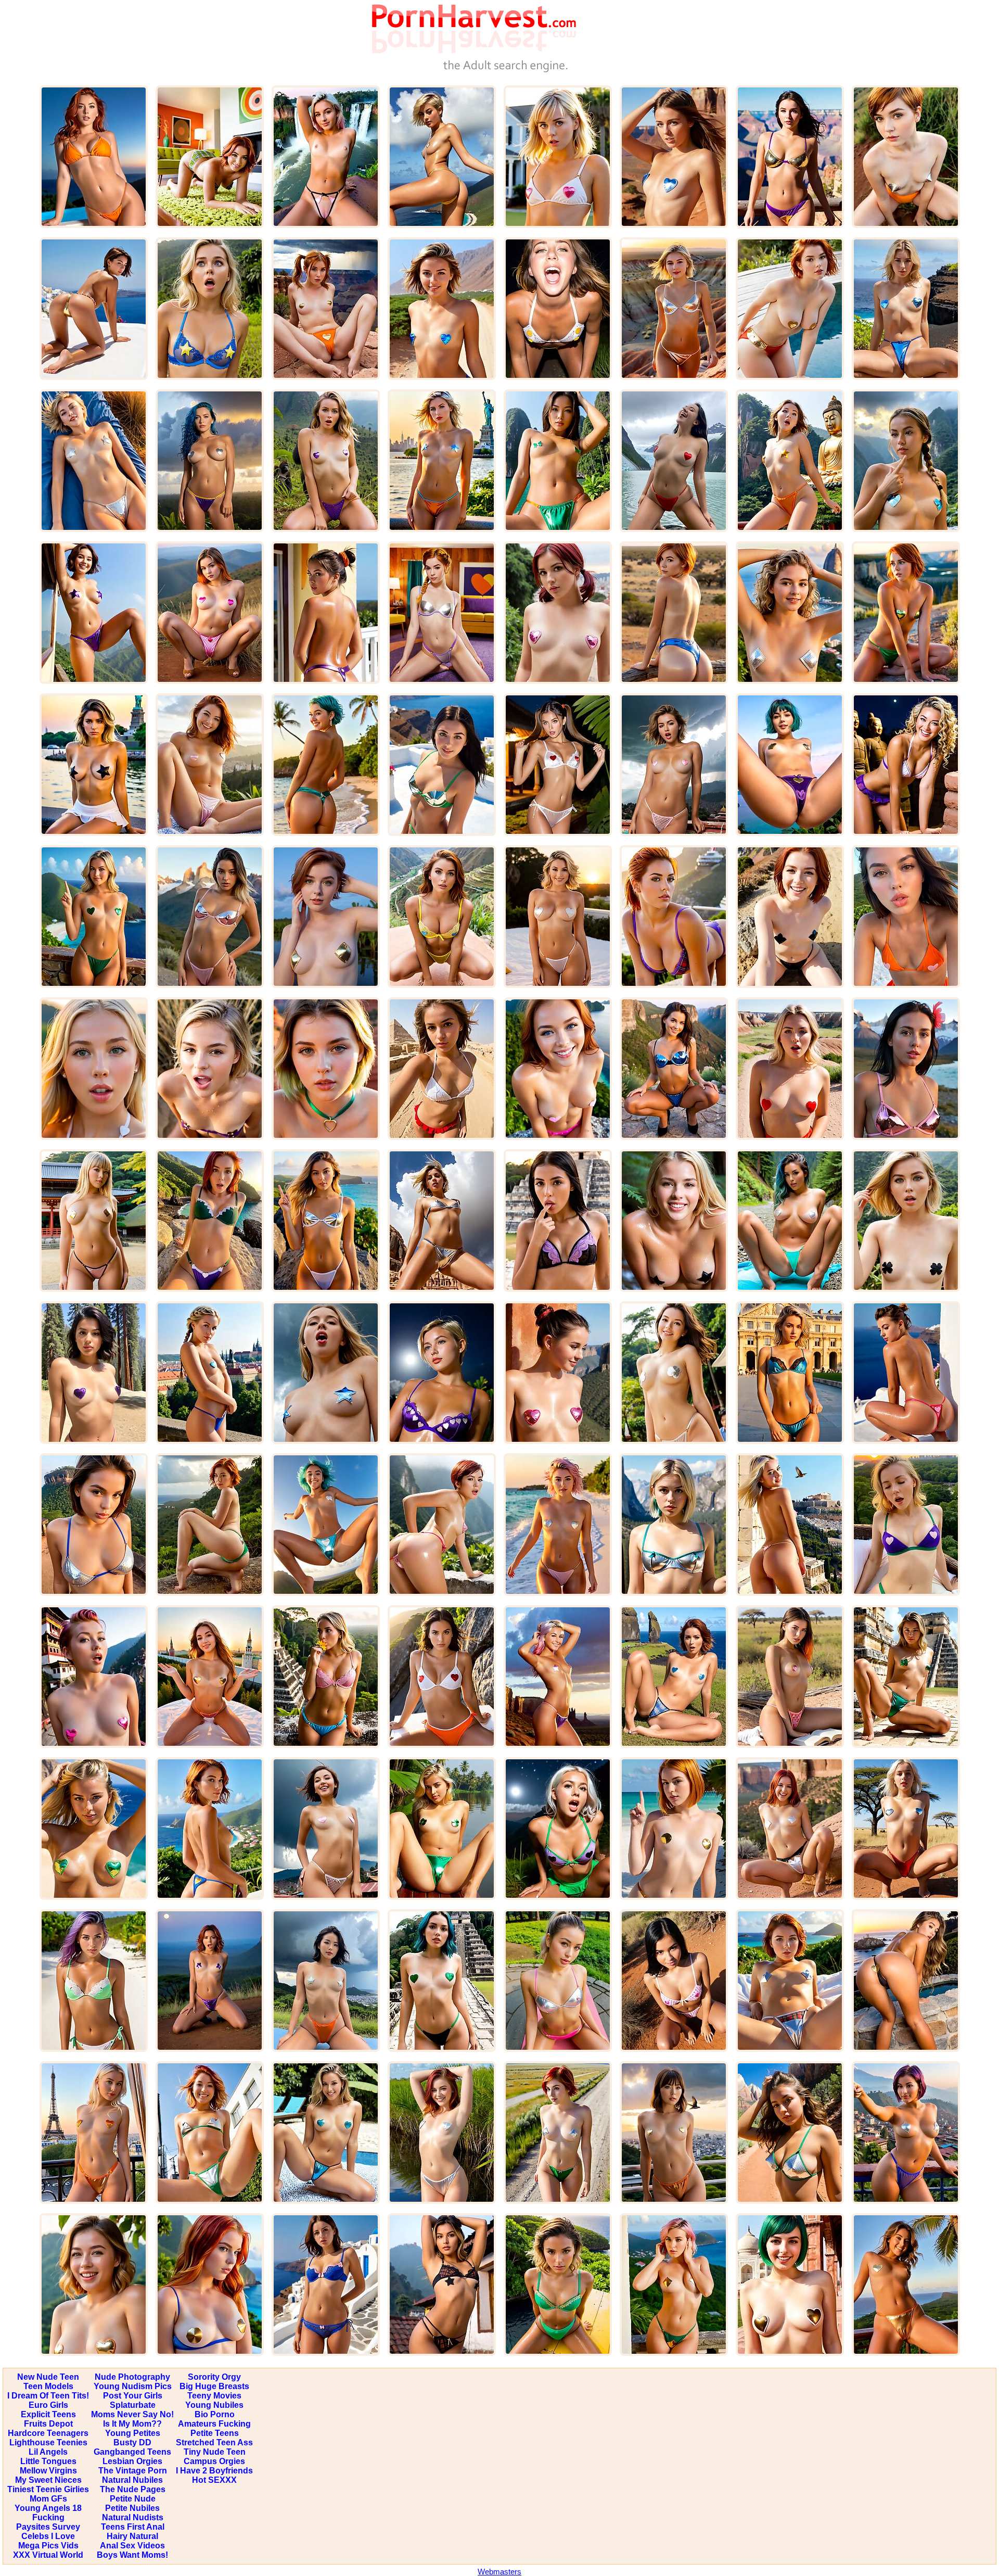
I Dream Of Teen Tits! (48, 2396)
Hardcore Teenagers (48, 2433)
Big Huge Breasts (214, 2386)
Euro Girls (48, 2405)
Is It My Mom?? (132, 2424)
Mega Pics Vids (48, 2546)
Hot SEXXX (214, 2480)
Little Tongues (48, 2461)
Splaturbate (133, 2405)
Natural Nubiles (132, 2480)
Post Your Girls (133, 2396)
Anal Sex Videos (132, 2546)
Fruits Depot (48, 2424)
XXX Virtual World (48, 2555)
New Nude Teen (48, 2377)
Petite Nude (133, 2499)
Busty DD (132, 2442)
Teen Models (48, 2386)
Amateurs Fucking (214, 2424)
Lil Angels (48, 2452)
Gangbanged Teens (132, 2452)
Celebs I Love (48, 2536)
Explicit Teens (48, 2414)
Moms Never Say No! (132, 2414)
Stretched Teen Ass (214, 2442)
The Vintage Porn (133, 2471)
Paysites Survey (48, 2527)
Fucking (48, 2517)
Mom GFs (48, 2499)
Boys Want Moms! (132, 2555)
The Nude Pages (133, 2489)
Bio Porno (215, 2414)
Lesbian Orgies (132, 2461)
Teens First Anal (133, 2527)
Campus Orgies (214, 2461)
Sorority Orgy (214, 2377)
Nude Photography (132, 2377)
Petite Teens (215, 2433)
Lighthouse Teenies (48, 2442)
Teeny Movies (214, 2396)
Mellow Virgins (48, 2471)
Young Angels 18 (48, 2508)
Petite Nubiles (132, 2508)
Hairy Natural (132, 2536)
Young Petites (133, 2433)
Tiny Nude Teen (215, 2452)
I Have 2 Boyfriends (214, 2471)
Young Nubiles (214, 2405)
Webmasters (499, 2572)
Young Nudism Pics (133, 2386)
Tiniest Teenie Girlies (48, 2489)
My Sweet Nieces (48, 2480)
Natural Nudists (133, 2517)
